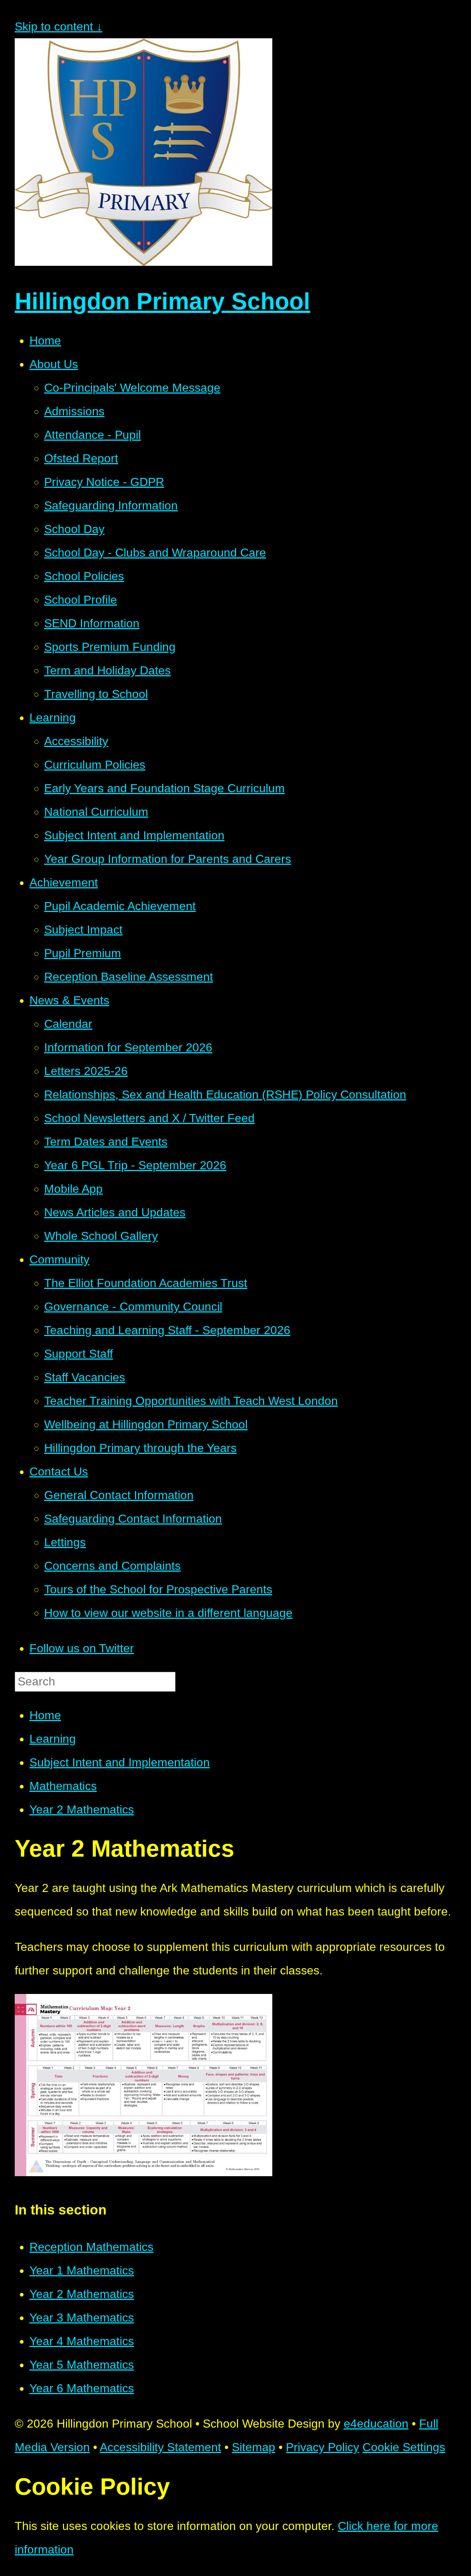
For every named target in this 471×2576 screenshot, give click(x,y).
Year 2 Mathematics (82, 1809)
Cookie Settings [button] (404, 2447)
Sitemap (254, 2447)
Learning (53, 1739)
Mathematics (63, 1786)
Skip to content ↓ (59, 27)
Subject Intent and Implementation (120, 1762)
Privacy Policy (323, 2447)
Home (45, 1715)
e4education (376, 2424)
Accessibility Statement (160, 2447)
